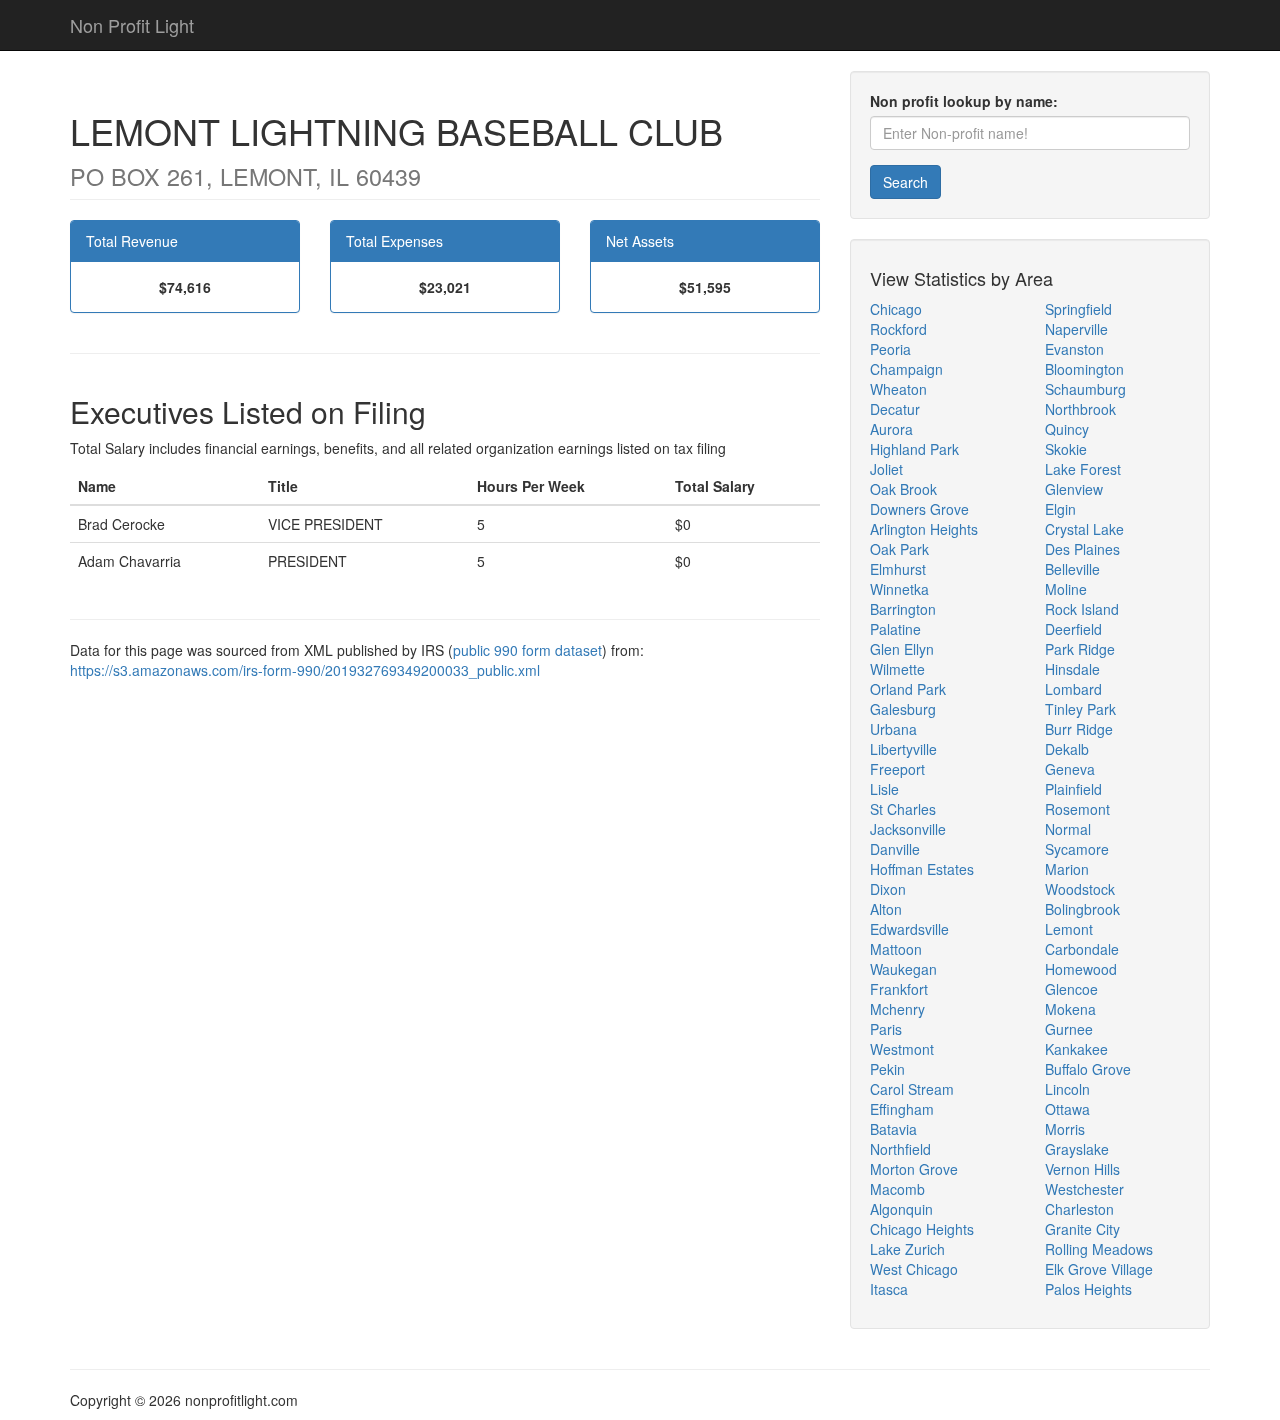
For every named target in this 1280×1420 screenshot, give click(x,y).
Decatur (895, 409)
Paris (886, 1029)
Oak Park (899, 549)
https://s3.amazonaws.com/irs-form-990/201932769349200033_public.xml (305, 670)
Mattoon (896, 949)
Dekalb (1067, 749)
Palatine (895, 629)
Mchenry (897, 1009)
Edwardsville (909, 929)
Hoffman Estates (922, 869)
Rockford (898, 329)
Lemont (1069, 929)
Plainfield (1073, 789)
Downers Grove (919, 509)
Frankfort (899, 989)
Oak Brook (903, 489)
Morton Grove (914, 1169)
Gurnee (1069, 1029)
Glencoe (1071, 989)
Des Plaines (1082, 549)
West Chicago (914, 1269)
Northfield (900, 1149)
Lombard (1073, 689)
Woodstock (1080, 889)
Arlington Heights (924, 529)
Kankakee (1076, 1049)
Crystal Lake (1084, 529)
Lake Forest (1083, 469)
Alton (886, 909)
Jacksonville (908, 829)
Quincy (1067, 429)
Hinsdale (1072, 669)
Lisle (884, 789)
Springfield (1078, 309)
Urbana (893, 729)
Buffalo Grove (1088, 1069)
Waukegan (903, 969)
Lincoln (1067, 1089)
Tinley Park (1080, 709)
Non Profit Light (132, 25)
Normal (1068, 829)
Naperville (1076, 329)
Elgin (1060, 509)
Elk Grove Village (1099, 1269)
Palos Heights (1088, 1289)
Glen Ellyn (902, 649)
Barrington (903, 609)
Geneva (1070, 769)
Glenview (1074, 489)
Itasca (889, 1289)
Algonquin (901, 1209)
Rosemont (1077, 809)
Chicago (896, 309)
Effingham (902, 1109)
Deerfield (1073, 629)
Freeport (897, 769)
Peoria (890, 349)
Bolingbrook (1082, 909)
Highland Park (914, 449)
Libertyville (903, 749)
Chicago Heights (922, 1229)
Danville (895, 849)
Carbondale (1082, 949)
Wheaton (898, 389)
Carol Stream (912, 1089)
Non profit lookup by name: (964, 101)
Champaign (906, 369)
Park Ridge (1080, 649)
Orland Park (908, 689)
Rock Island (1082, 609)
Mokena (1070, 1009)
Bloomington (1084, 369)
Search (905, 182)
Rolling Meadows (1099, 1249)
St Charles (903, 809)
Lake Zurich (907, 1249)
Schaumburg (1085, 389)
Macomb (897, 1189)
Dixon (888, 889)
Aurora (891, 429)
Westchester (1084, 1189)
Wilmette (897, 669)
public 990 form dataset (527, 650)
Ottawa (1067, 1109)
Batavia (893, 1129)
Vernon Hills (1082, 1169)
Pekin (887, 1069)
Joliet (886, 469)
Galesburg (903, 709)
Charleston (1079, 1209)
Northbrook (1080, 409)
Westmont (902, 1049)
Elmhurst (898, 569)
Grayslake (1077, 1149)
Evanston (1074, 349)
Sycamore (1077, 849)
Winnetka (899, 589)
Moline (1066, 589)
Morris (1065, 1129)
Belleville (1072, 569)
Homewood (1081, 969)
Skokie (1066, 449)
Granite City (1082, 1229)
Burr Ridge (1079, 729)
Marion (1067, 869)
